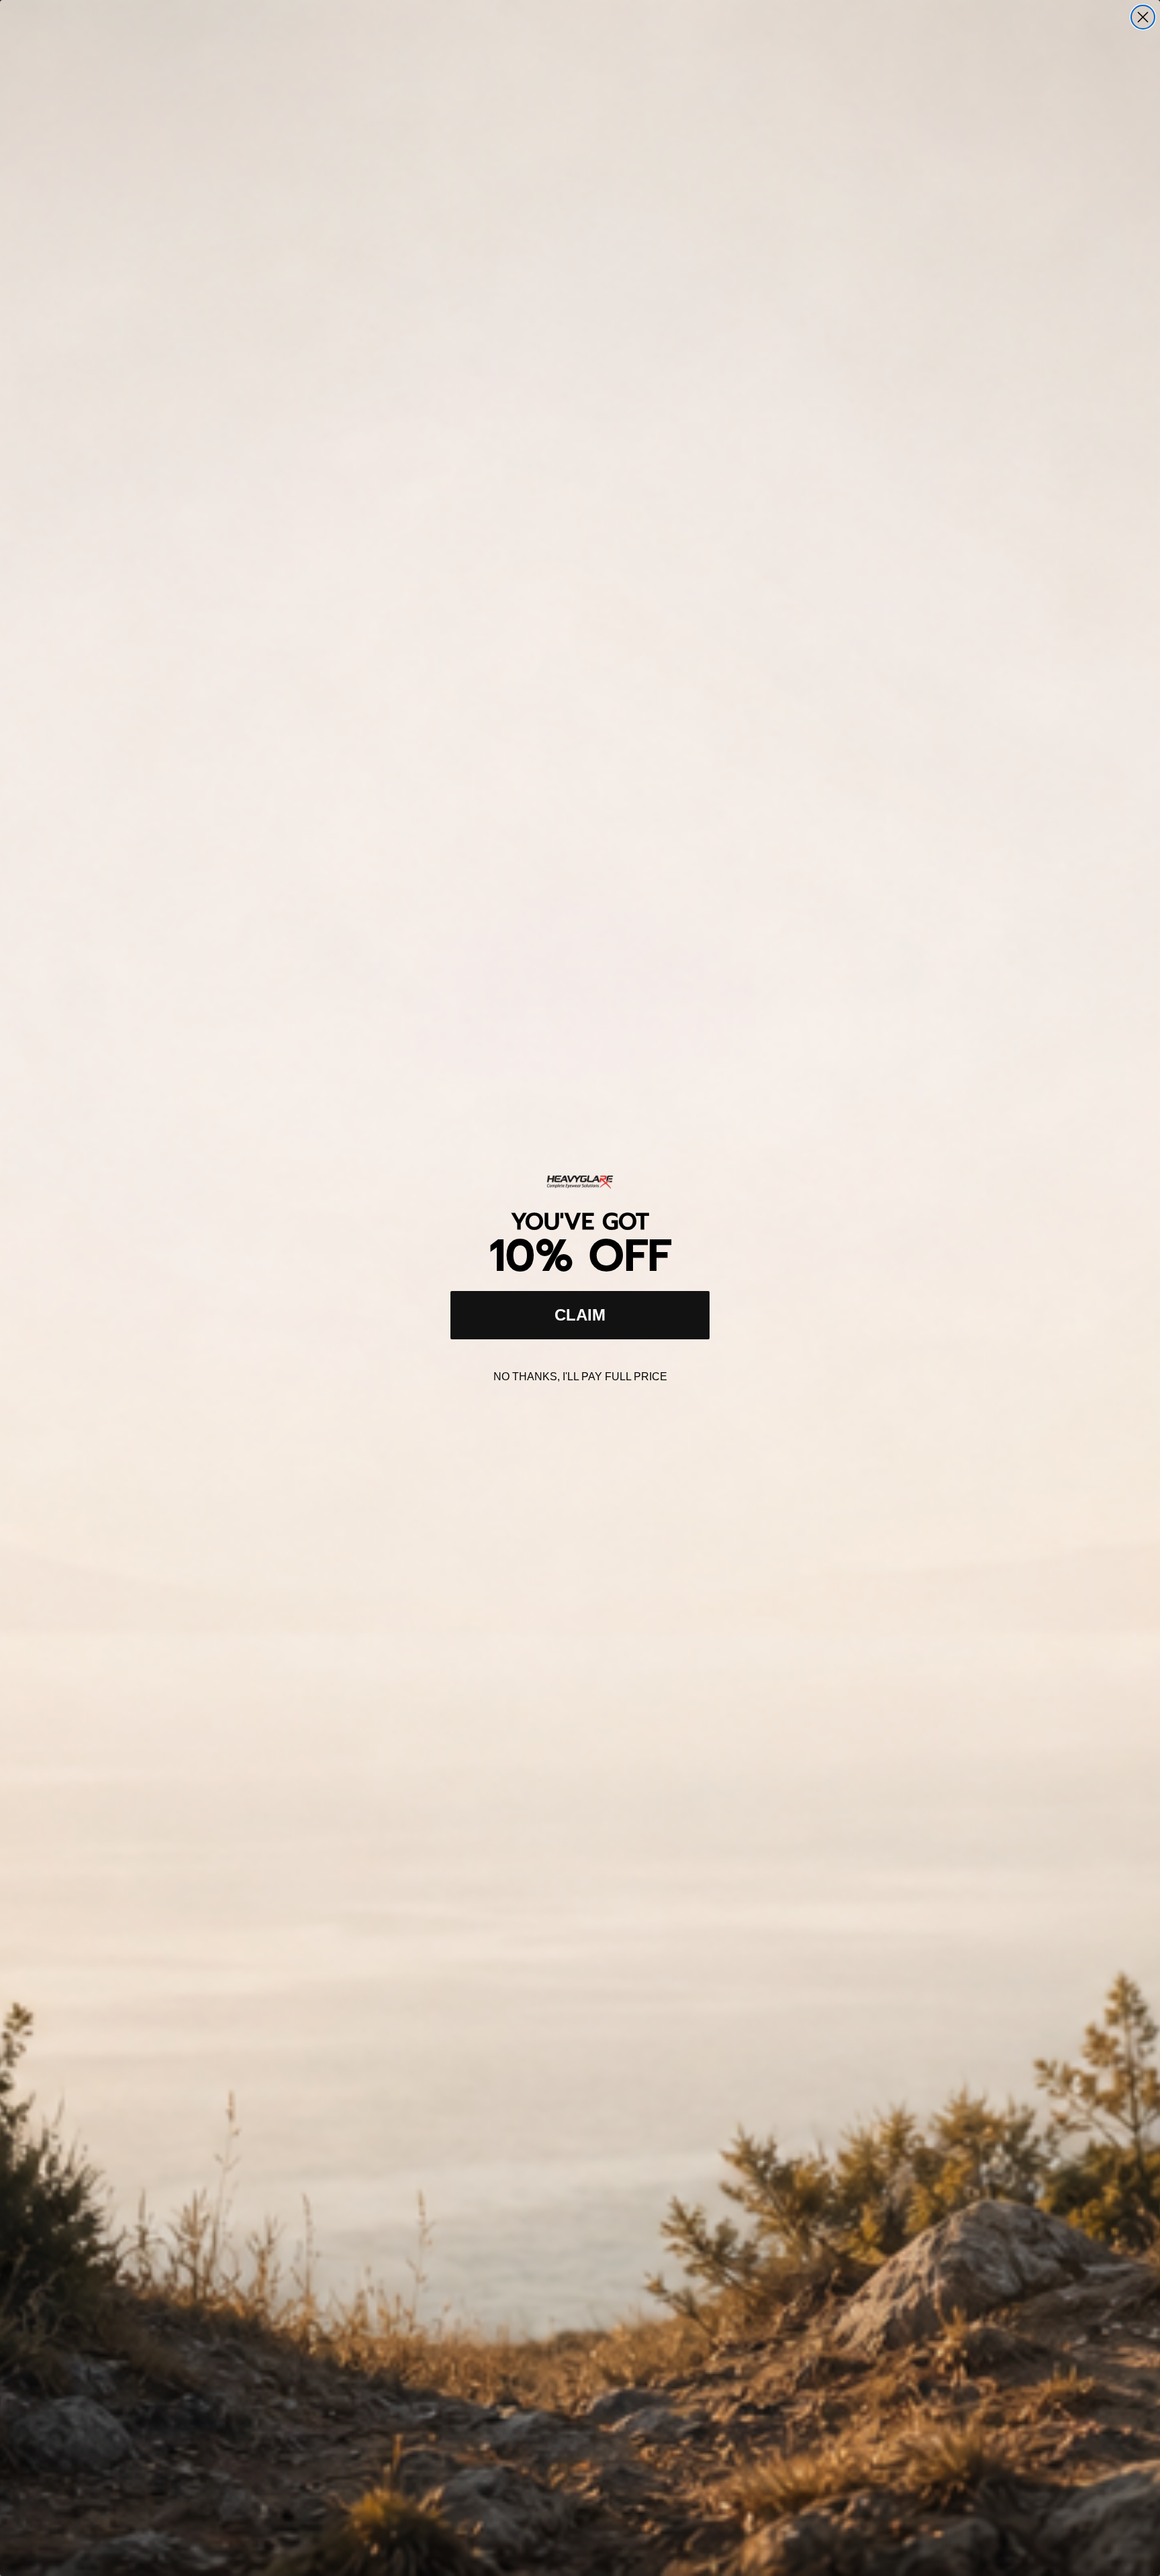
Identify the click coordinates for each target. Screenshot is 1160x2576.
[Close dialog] (1143, 17)
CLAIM (580, 1315)
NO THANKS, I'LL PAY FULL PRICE (580, 1377)
